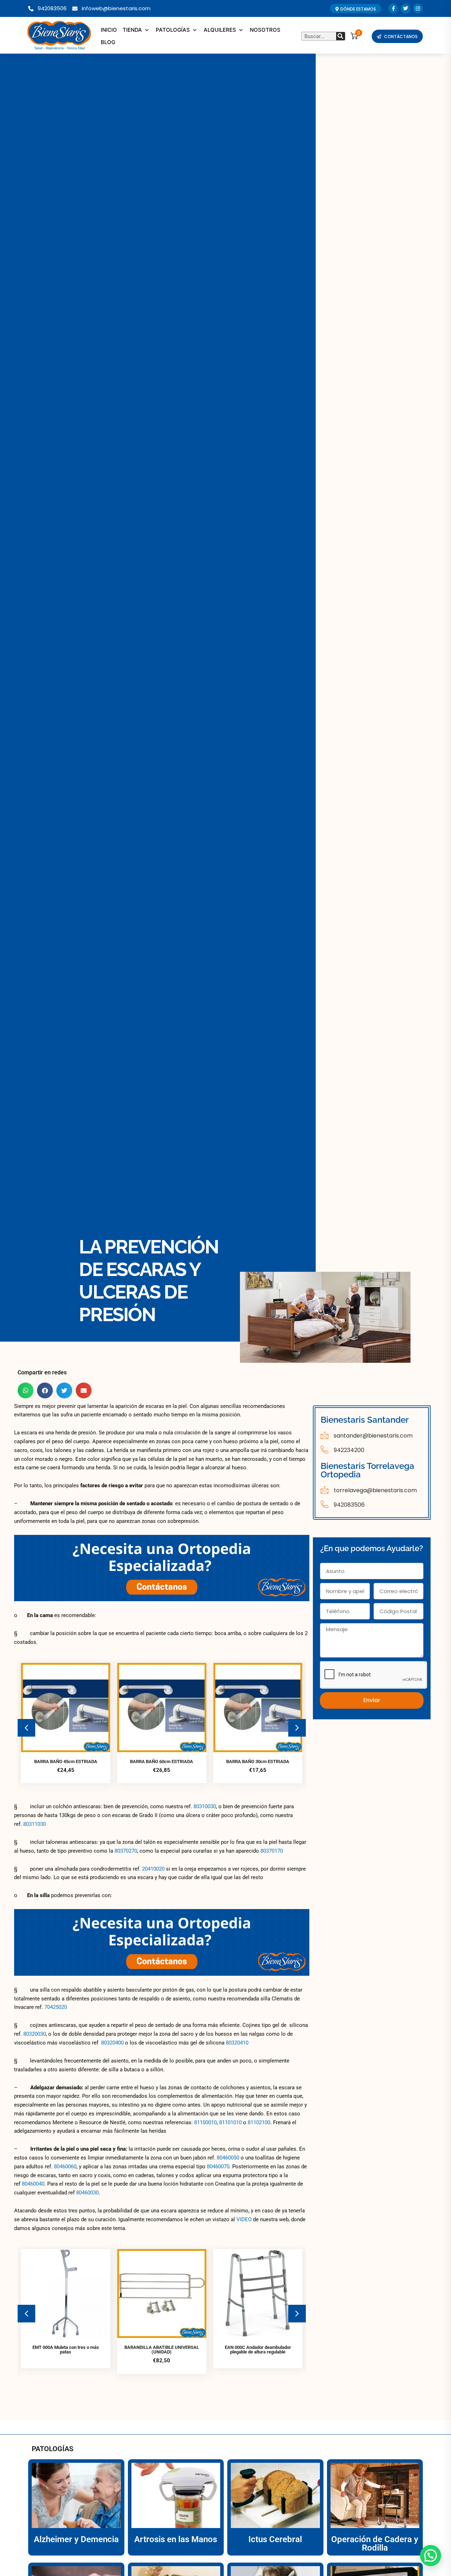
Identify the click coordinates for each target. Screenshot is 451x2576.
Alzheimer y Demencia (76, 2539)
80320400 (112, 2043)
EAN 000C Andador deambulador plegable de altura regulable (258, 2350)
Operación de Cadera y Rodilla (375, 2544)
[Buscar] (341, 36)
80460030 (87, 2193)
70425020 (56, 2007)
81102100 (259, 2122)
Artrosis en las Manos (176, 2539)
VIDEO (244, 2219)
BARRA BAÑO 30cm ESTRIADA (162, 1761)
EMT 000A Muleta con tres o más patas (66, 2350)
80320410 (237, 2043)
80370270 (126, 1851)
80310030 (205, 1806)
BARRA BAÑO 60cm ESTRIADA (66, 1761)
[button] (136, 30)
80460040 (33, 2184)
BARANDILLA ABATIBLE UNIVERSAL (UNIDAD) (162, 2350)
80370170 (272, 1851)
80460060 (65, 2167)
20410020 (153, 1869)
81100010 (205, 2122)
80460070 (218, 2167)
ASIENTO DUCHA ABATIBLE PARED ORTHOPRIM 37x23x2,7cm (258, 1764)
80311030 (35, 1824)
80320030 (35, 2034)
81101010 (230, 2122)
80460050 (228, 2158)
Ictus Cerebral (275, 2539)
